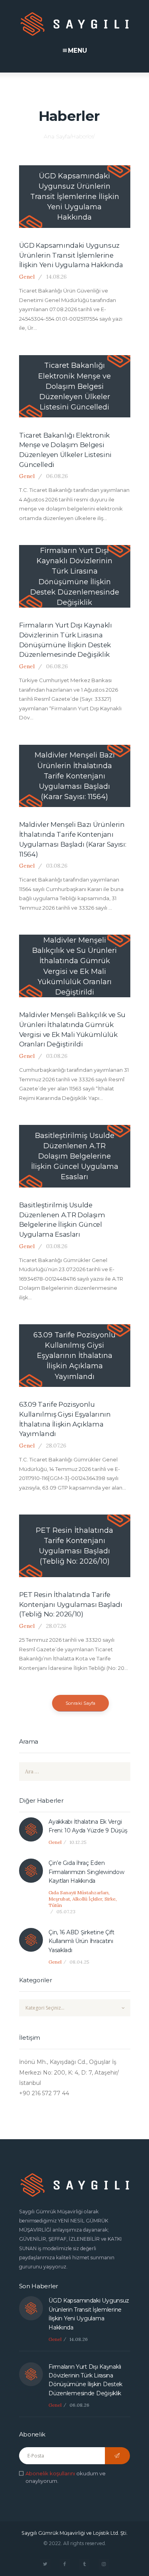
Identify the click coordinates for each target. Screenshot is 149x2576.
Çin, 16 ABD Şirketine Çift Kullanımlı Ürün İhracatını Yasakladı (81, 1941)
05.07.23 (66, 1911)
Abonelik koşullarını (50, 2473)
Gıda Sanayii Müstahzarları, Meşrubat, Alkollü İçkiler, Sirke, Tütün (83, 1899)
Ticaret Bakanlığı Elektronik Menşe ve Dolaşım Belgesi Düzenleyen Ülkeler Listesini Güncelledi (66, 450)
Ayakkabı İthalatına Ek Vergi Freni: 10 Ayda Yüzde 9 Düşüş (88, 1826)
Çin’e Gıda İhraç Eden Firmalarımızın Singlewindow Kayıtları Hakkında (86, 1872)
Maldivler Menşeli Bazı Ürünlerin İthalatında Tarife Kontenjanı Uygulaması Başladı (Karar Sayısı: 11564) (73, 839)
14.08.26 (56, 277)
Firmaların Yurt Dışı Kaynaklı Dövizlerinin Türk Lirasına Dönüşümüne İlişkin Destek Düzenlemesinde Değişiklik (66, 640)
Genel (27, 277)
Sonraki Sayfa (81, 1703)
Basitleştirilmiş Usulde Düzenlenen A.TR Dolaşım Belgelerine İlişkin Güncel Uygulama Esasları (62, 1220)
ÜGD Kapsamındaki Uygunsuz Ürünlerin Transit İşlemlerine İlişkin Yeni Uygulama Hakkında (71, 255)
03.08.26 (57, 866)
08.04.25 (79, 1962)
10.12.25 (78, 1842)
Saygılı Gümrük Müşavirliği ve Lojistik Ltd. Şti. (74, 2533)
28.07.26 (56, 1446)
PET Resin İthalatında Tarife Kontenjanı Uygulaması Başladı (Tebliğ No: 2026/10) (71, 1604)
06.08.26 (57, 476)
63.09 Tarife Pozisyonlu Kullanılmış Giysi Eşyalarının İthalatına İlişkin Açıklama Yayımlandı (65, 1419)
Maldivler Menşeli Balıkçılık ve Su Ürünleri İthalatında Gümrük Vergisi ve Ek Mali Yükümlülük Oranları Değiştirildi (73, 1029)
